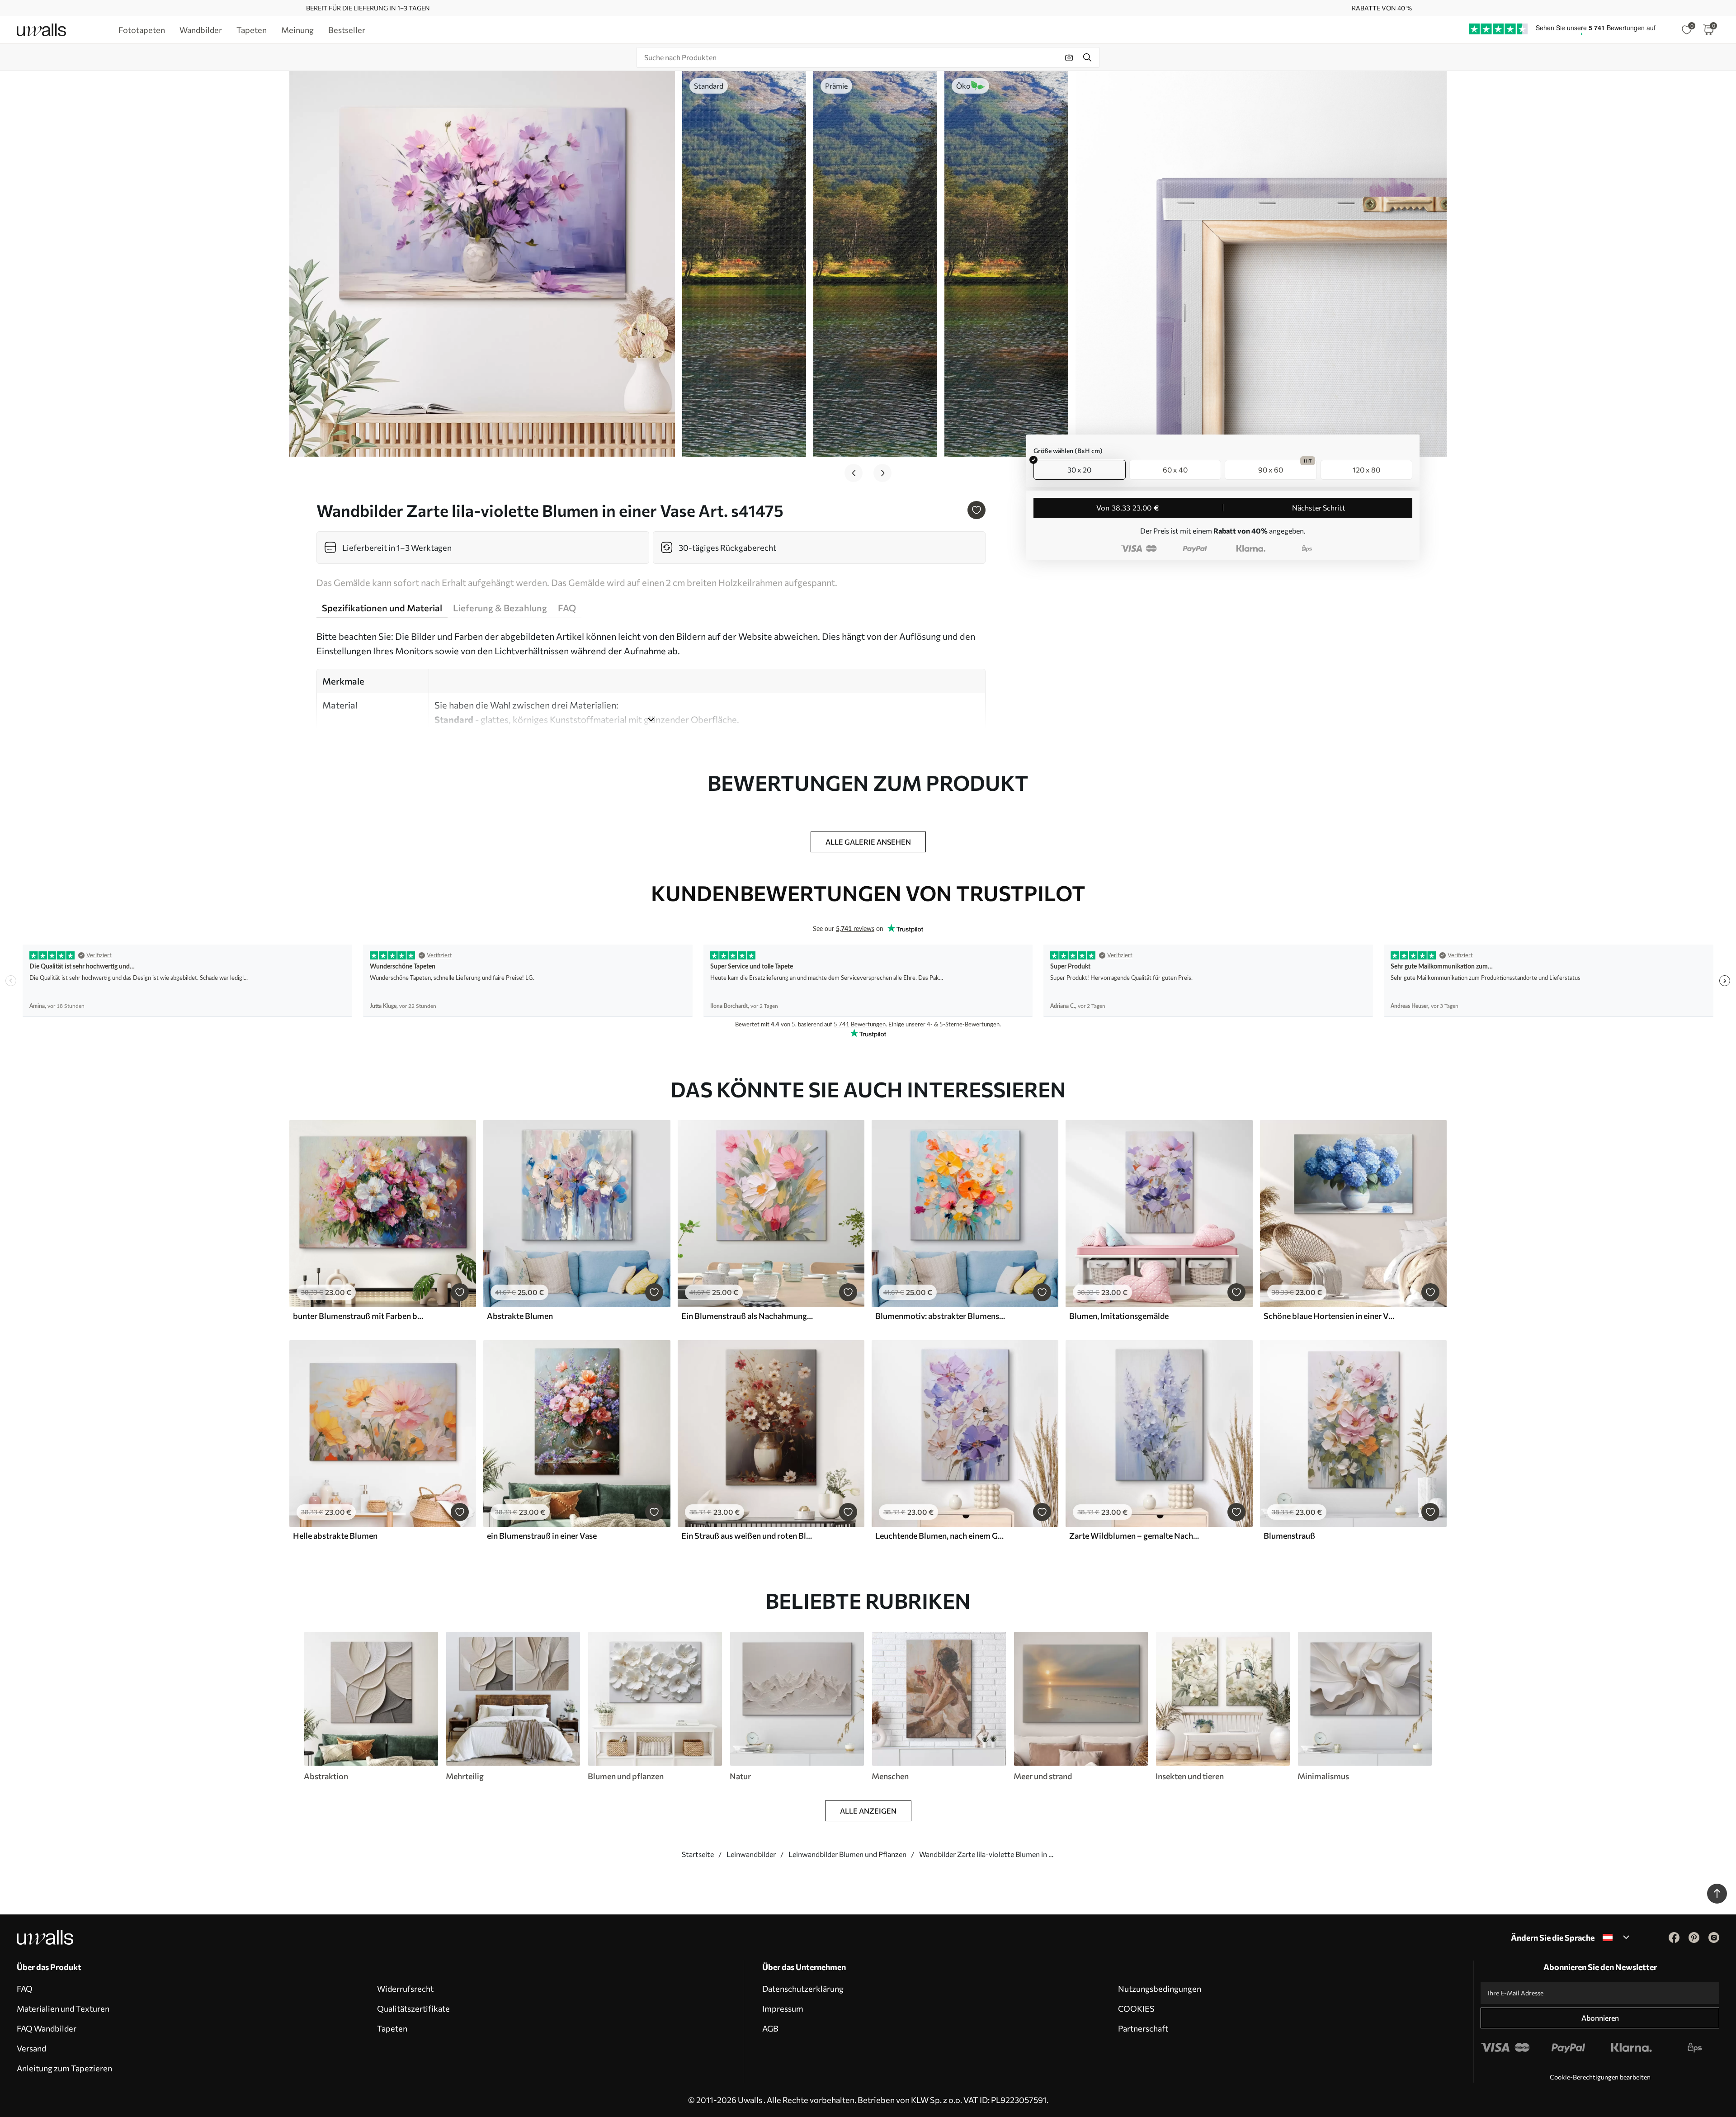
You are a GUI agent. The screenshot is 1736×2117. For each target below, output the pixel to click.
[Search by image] (1069, 57)
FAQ (25, 1989)
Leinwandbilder (751, 1854)
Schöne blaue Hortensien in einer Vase (1330, 1316)
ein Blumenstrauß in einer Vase (542, 1536)
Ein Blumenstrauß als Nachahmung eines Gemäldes (747, 1316)
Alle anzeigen (868, 1811)
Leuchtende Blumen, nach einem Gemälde (941, 1536)
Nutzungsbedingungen (1160, 1989)
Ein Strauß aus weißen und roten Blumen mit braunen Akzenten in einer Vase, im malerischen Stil (747, 1536)
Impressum (783, 2008)
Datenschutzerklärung (803, 1989)
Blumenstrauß (1289, 1536)
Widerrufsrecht (405, 1989)
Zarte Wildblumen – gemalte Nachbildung (1135, 1536)
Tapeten (392, 2028)
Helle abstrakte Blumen (335, 1536)
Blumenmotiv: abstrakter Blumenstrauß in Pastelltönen (941, 1316)
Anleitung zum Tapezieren (64, 2068)
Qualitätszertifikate (413, 2008)
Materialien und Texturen (63, 2008)
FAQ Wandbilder (47, 2028)
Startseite (698, 1854)
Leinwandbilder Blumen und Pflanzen (847, 1854)
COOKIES (1136, 2008)
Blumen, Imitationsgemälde (1119, 1316)
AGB (770, 2028)
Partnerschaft (1143, 2028)
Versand (31, 2048)
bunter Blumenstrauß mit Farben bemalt (359, 1316)
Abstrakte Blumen (520, 1316)
